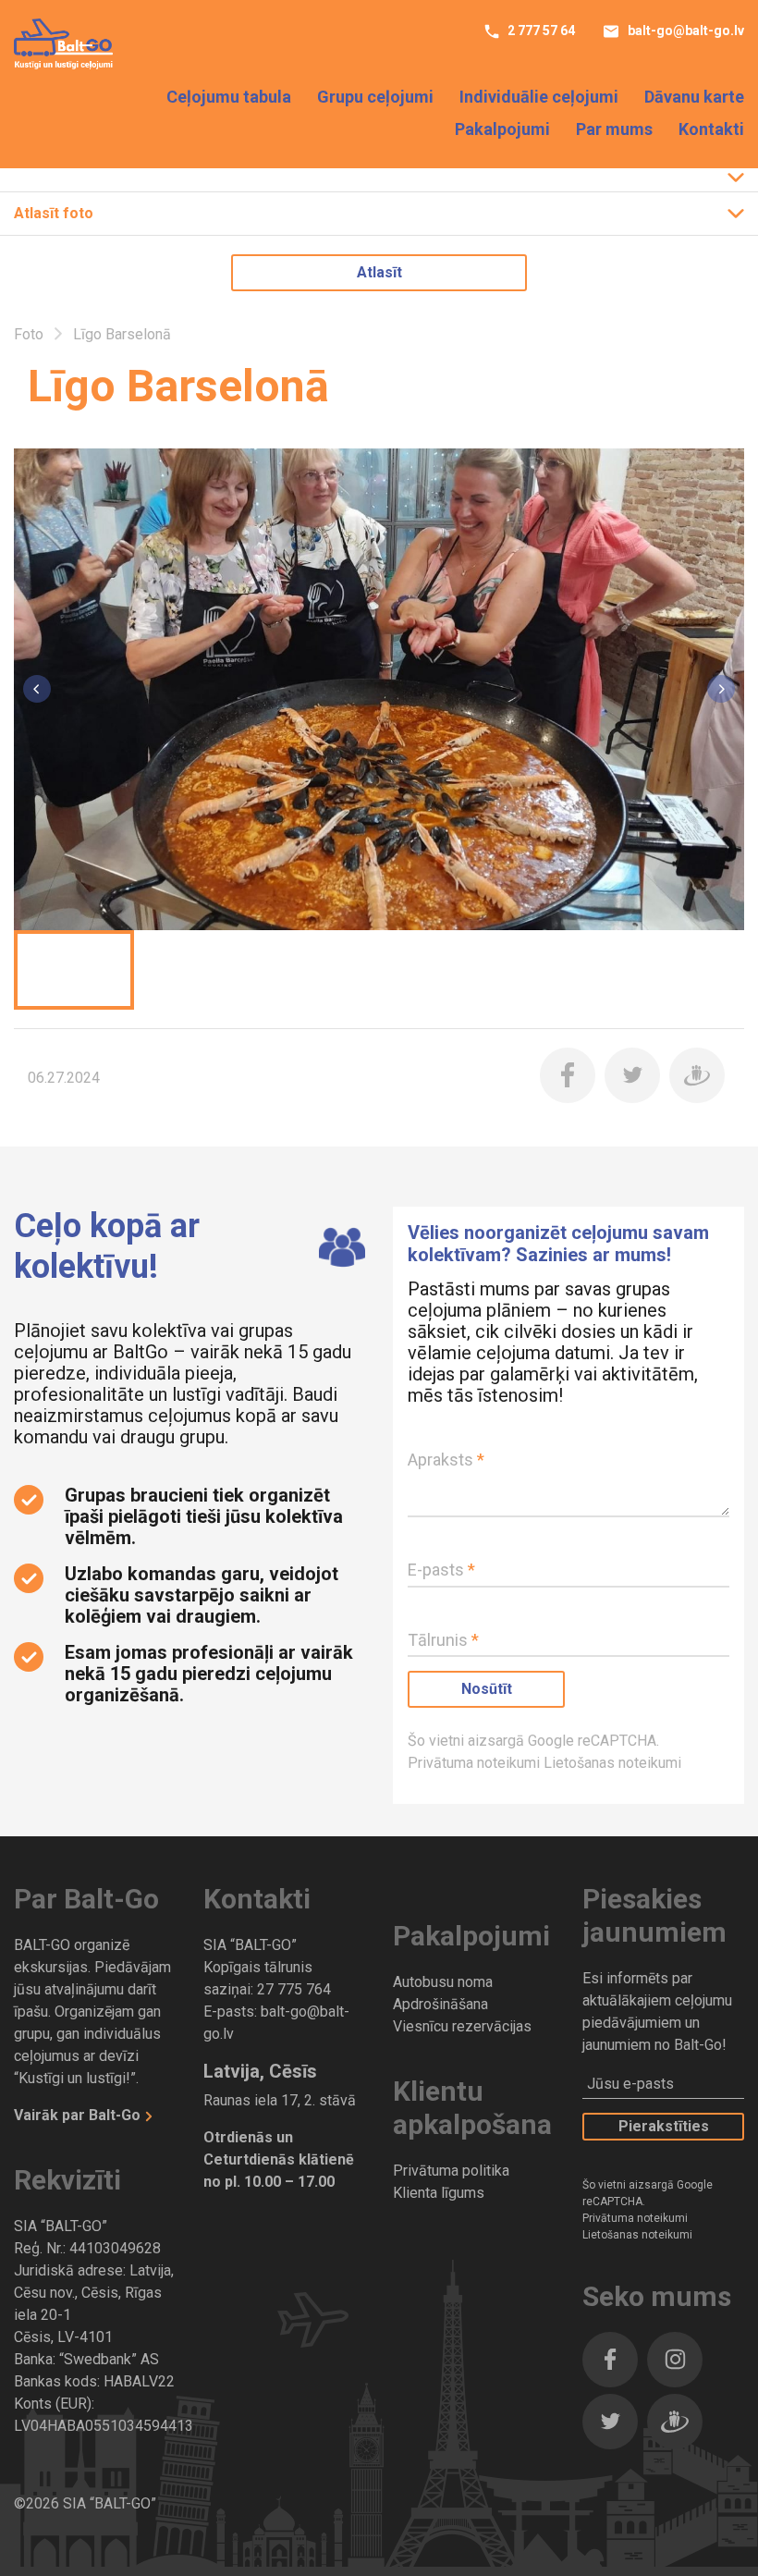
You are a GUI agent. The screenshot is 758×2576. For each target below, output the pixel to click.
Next (721, 689)
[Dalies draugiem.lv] (697, 1075)
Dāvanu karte (694, 97)
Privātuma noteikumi (476, 1763)
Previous (37, 689)
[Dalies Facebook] (568, 1075)
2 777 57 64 (540, 31)
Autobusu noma (443, 1982)
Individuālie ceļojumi (539, 97)
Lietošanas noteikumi (612, 1763)
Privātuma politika (451, 2171)
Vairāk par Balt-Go (79, 2115)
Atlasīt (379, 272)
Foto (31, 334)
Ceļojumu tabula (229, 97)
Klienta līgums (439, 2193)
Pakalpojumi (502, 129)
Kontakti (711, 129)
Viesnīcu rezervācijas (462, 2026)
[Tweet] (632, 1075)
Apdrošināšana (440, 2004)
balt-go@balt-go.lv (685, 31)
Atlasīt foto (54, 213)
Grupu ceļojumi (375, 97)
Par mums (614, 129)
